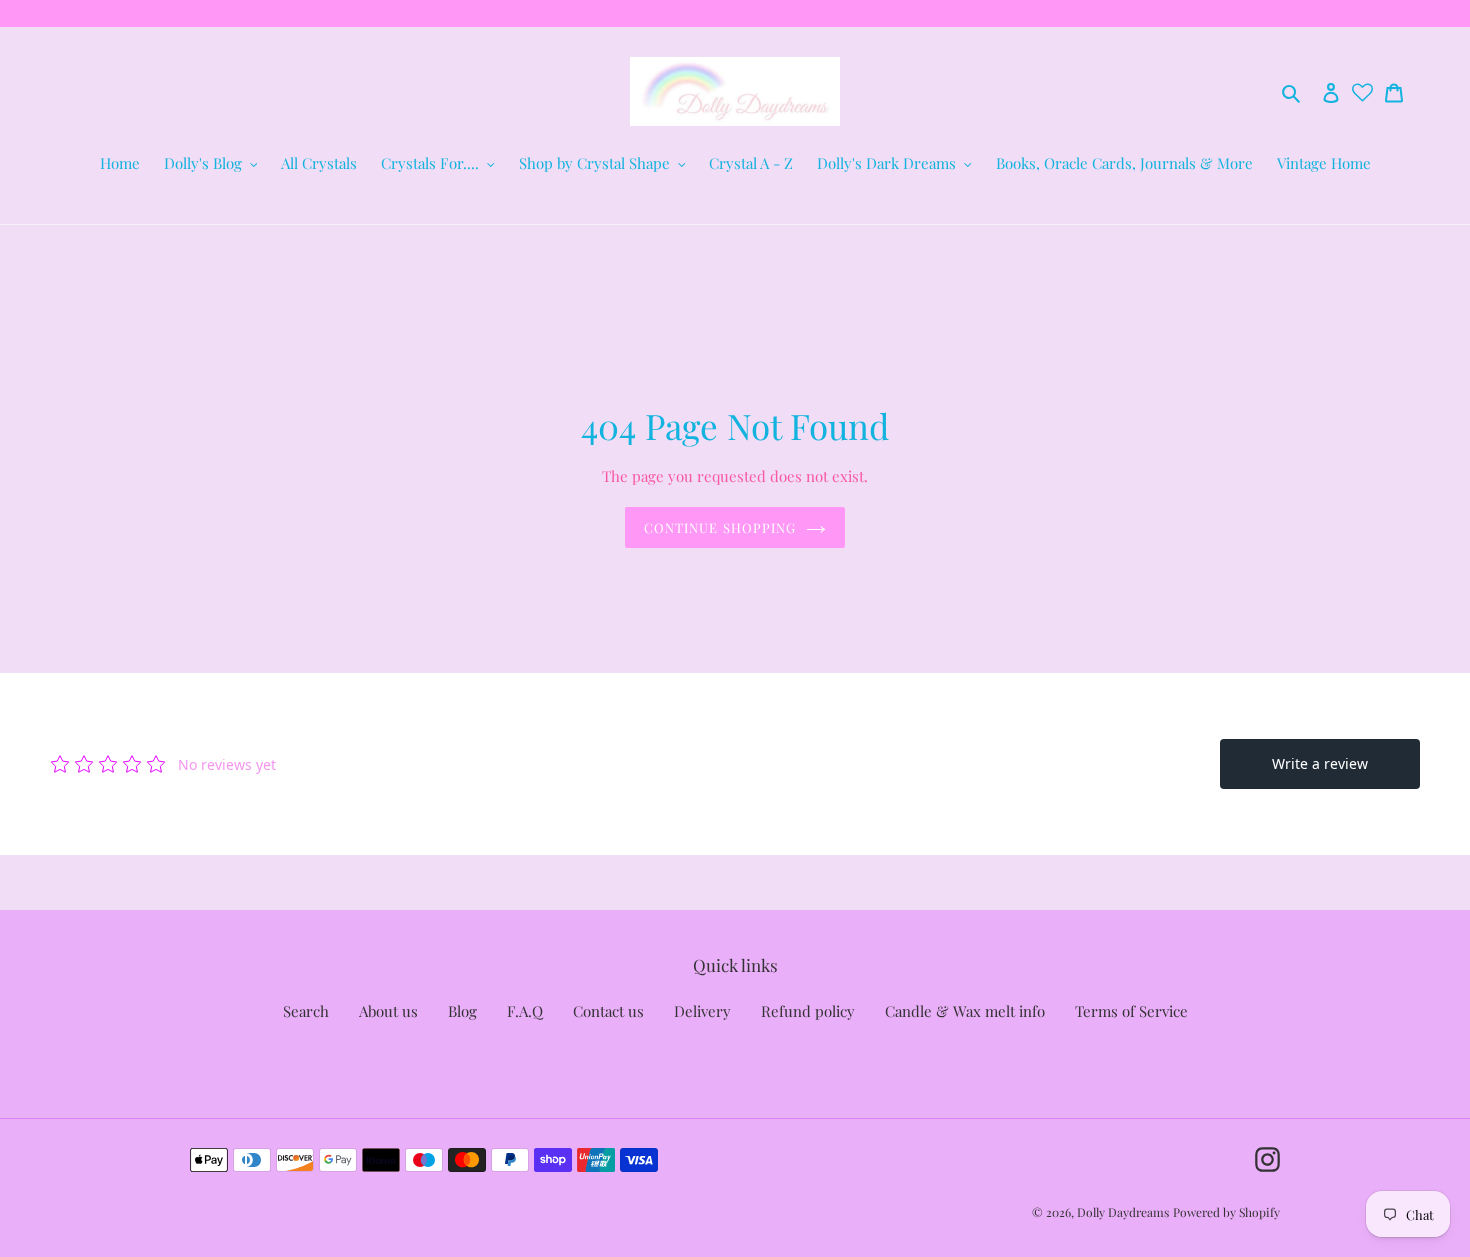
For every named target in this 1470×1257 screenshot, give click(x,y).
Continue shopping (720, 527)
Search (306, 1011)
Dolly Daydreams (1123, 1212)
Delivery (702, 1011)
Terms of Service (1131, 1011)
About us (388, 1011)
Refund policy (808, 1011)
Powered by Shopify (1226, 1212)
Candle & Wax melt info (965, 1011)
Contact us (608, 1011)
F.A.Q (525, 1011)
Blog (462, 1011)
